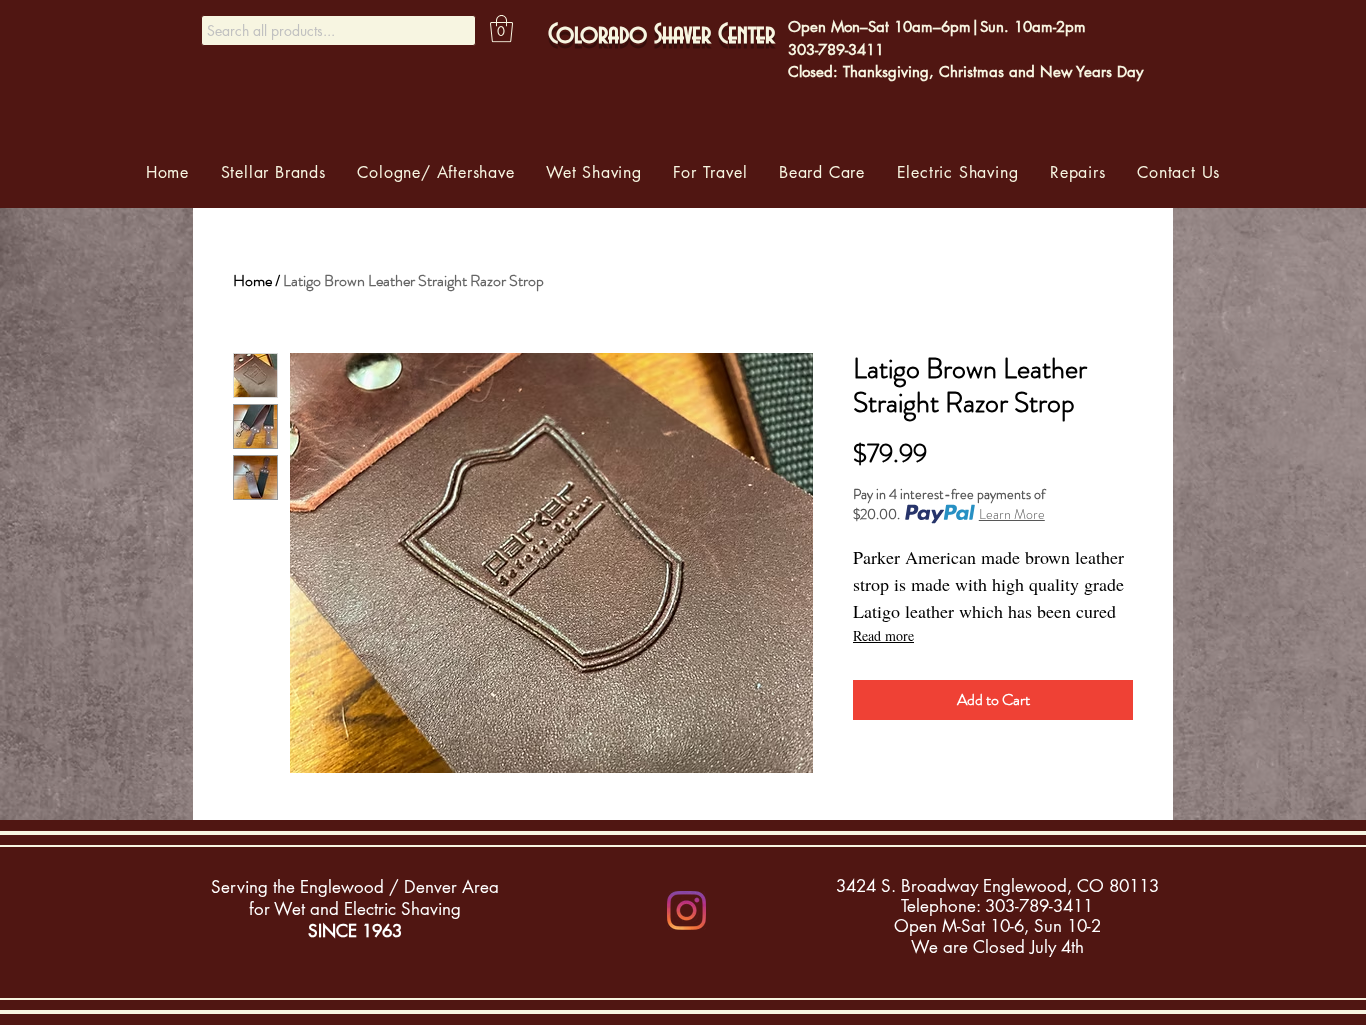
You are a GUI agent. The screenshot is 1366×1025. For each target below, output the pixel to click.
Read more (883, 635)
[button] (501, 28)
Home (252, 280)
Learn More (1012, 514)
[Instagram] (686, 910)
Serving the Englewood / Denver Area (355, 887)
